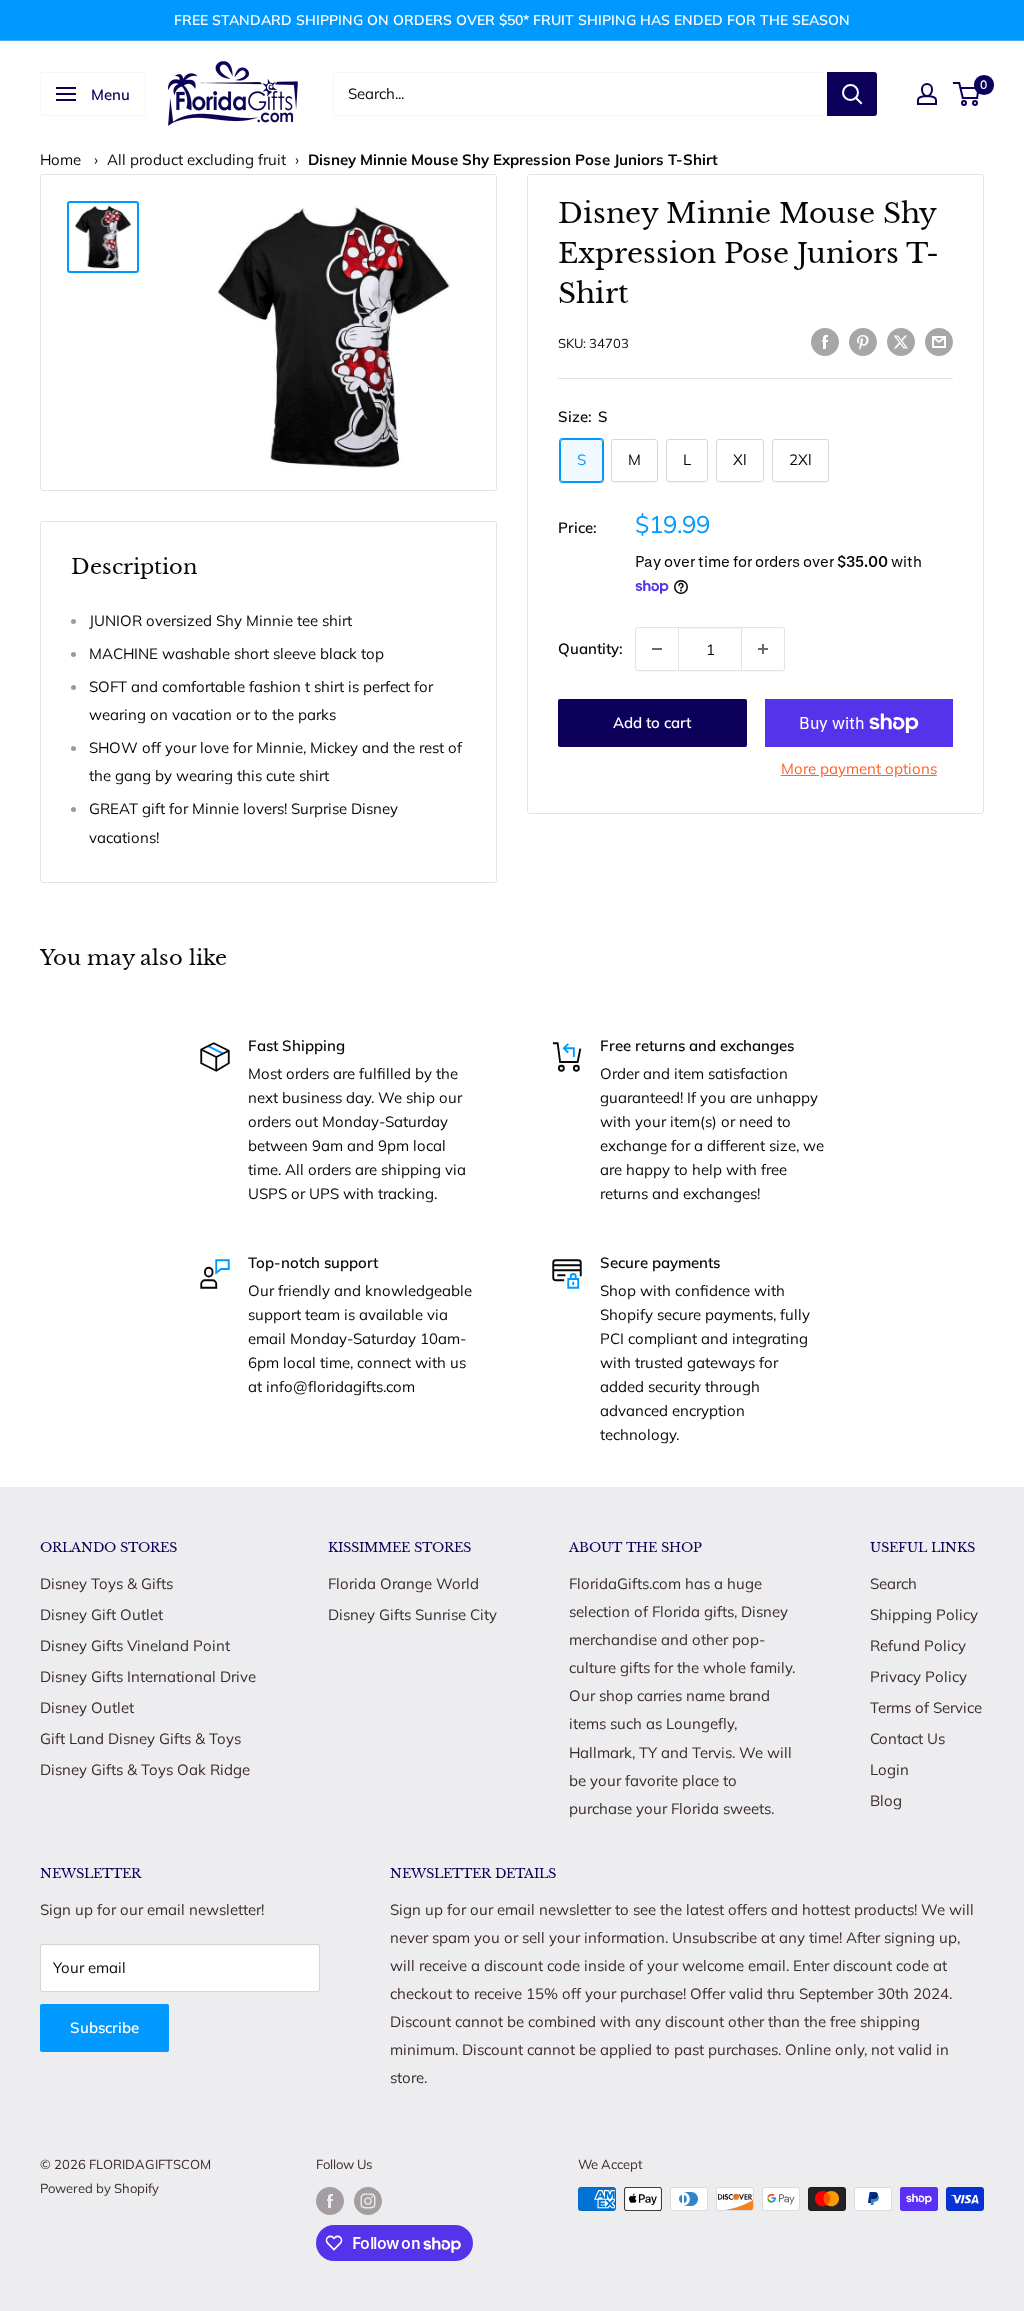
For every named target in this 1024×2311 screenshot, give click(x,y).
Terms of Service (926, 1707)
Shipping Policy (924, 1614)
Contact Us (907, 1738)
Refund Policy (918, 1645)
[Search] (852, 94)
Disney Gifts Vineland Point (135, 1645)
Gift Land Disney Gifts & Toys (140, 1738)
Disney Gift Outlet (101, 1614)
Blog (886, 1800)
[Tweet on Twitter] (901, 340)
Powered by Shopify (99, 2188)
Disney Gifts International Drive (148, 1676)
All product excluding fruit (196, 159)
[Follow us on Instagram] (368, 2201)
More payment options (859, 768)
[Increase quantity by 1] (763, 649)
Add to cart (652, 722)
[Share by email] (939, 340)
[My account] (927, 94)
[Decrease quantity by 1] (657, 649)
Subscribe (104, 2027)
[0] (967, 94)
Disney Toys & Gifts (106, 1583)
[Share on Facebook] (825, 340)
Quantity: (590, 648)
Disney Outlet (87, 1707)
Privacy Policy (918, 1676)
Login (889, 1769)
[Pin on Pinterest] (863, 340)
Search (893, 1583)
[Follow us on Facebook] (330, 2201)
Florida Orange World (403, 1583)
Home (60, 159)
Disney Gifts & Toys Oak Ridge (145, 1769)
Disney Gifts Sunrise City (412, 1614)
